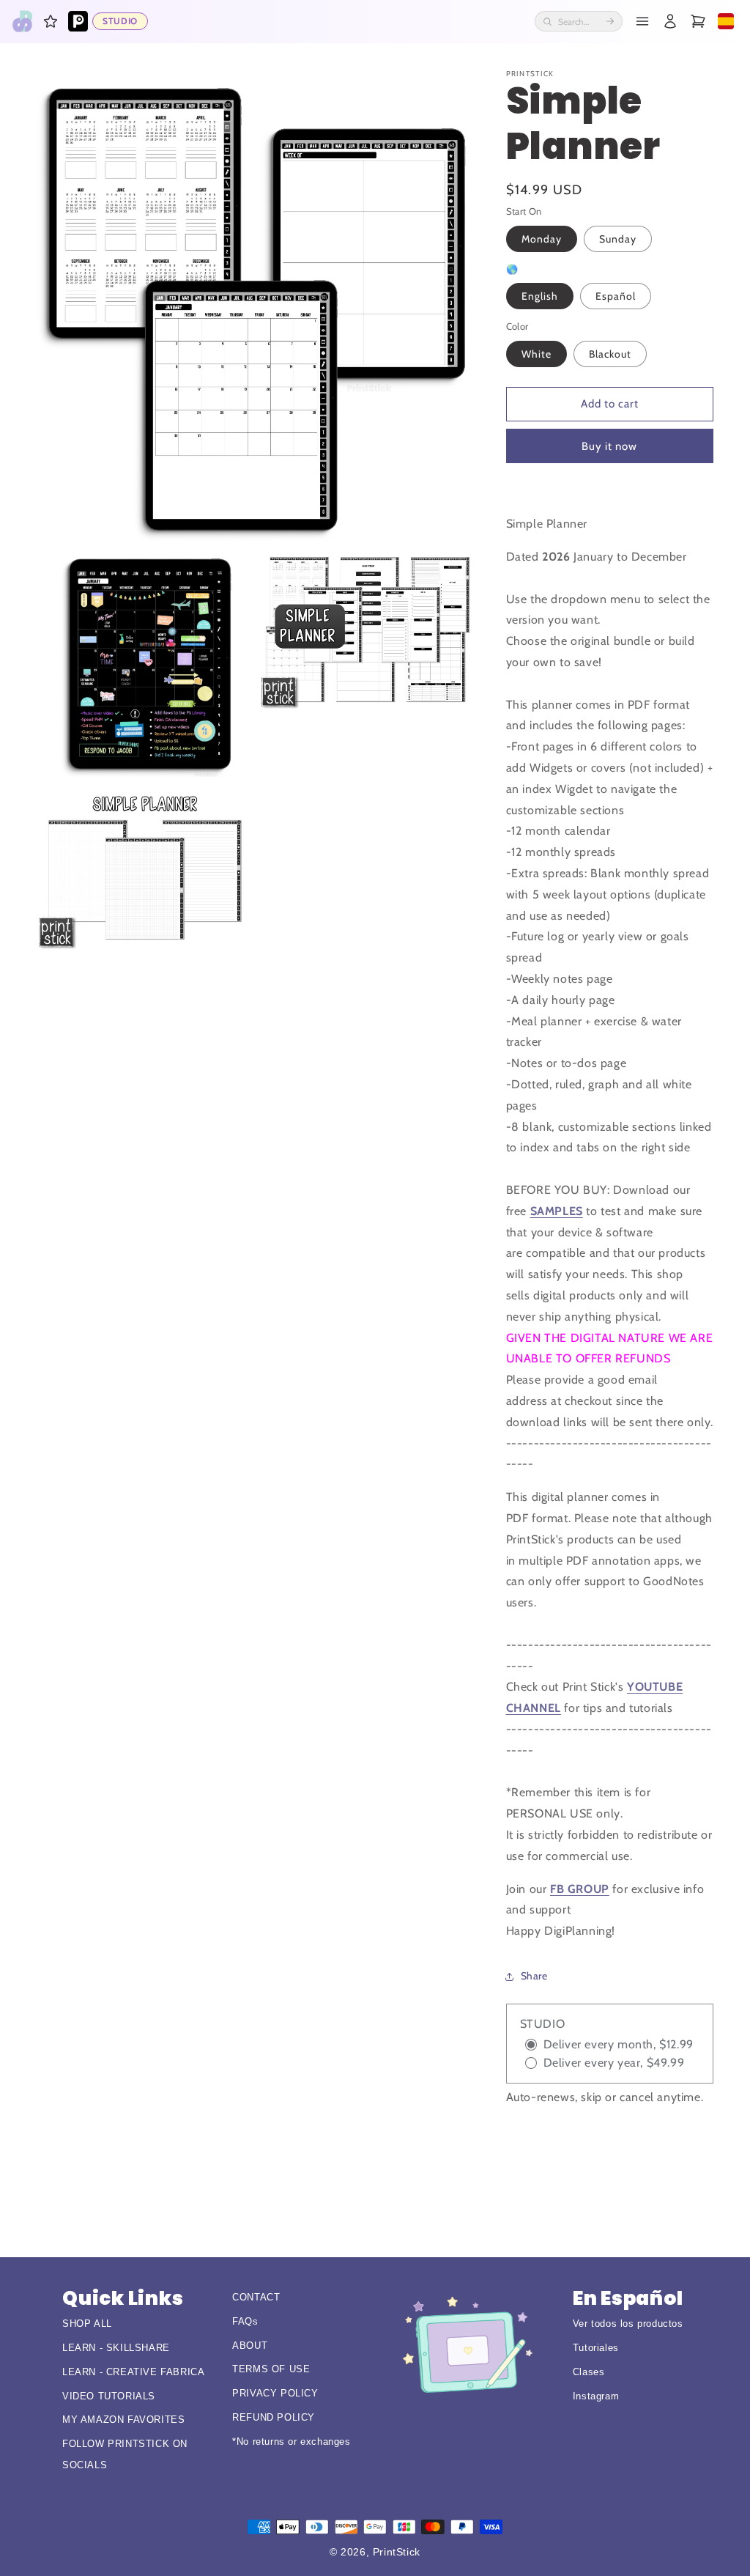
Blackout (610, 354)
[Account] (670, 21)
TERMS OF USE (271, 2369)
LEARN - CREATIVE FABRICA (133, 2372)
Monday (542, 239)
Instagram (596, 2396)
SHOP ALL (87, 2324)
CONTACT (256, 2297)
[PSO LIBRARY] (78, 21)
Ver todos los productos (628, 2324)
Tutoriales (596, 2348)
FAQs (245, 2321)
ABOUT (250, 2346)
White (536, 354)
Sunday (618, 239)
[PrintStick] (23, 21)
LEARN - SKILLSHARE (116, 2348)
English (540, 296)
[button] (51, 21)
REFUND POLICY (274, 2417)
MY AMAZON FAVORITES (123, 2420)
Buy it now (609, 446)
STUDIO (120, 21)
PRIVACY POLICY (275, 2393)
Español (616, 296)
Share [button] (534, 1976)
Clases (589, 2372)
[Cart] (698, 21)
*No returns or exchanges (291, 2442)
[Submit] (610, 21)
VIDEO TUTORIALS (109, 2396)
